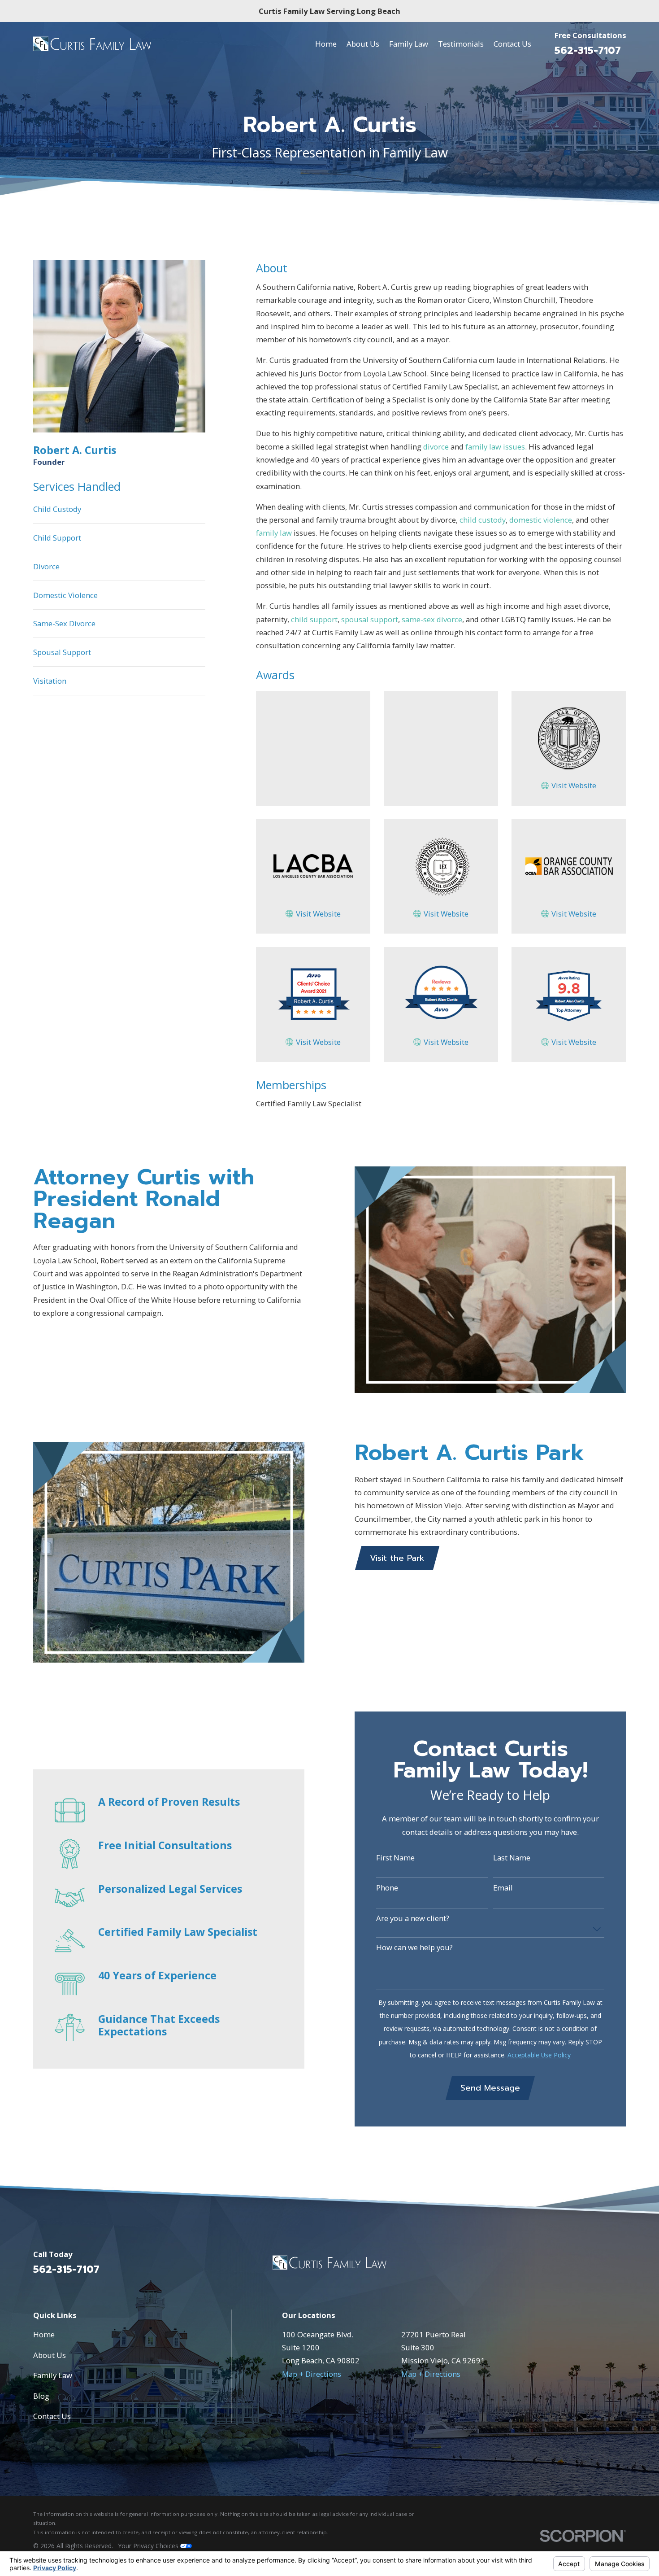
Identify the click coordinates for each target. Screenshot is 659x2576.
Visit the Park (397, 1558)
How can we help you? (414, 1947)
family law (274, 533)
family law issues (495, 447)
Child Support (57, 538)
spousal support (370, 619)
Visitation (50, 681)
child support (314, 619)
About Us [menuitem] (363, 44)
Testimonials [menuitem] (461, 44)
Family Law (53, 2375)
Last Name (512, 1858)
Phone (387, 1888)
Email (503, 1888)
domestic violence (541, 520)
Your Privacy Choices (149, 2546)
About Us (50, 2355)
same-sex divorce (432, 619)
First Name (395, 1858)
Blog (41, 2396)
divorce (436, 447)
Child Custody (57, 509)
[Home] (92, 44)
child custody (483, 520)
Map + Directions (312, 2374)
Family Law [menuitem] (409, 44)
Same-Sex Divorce (64, 623)
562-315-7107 (588, 50)
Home (44, 2334)
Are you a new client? (413, 1918)
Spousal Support (62, 652)
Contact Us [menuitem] (512, 44)
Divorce (46, 566)
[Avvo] (621, 2266)
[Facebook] (597, 2266)
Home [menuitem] (326, 44)
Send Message (490, 2088)
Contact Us (52, 2416)
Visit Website (574, 785)
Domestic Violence (65, 595)
